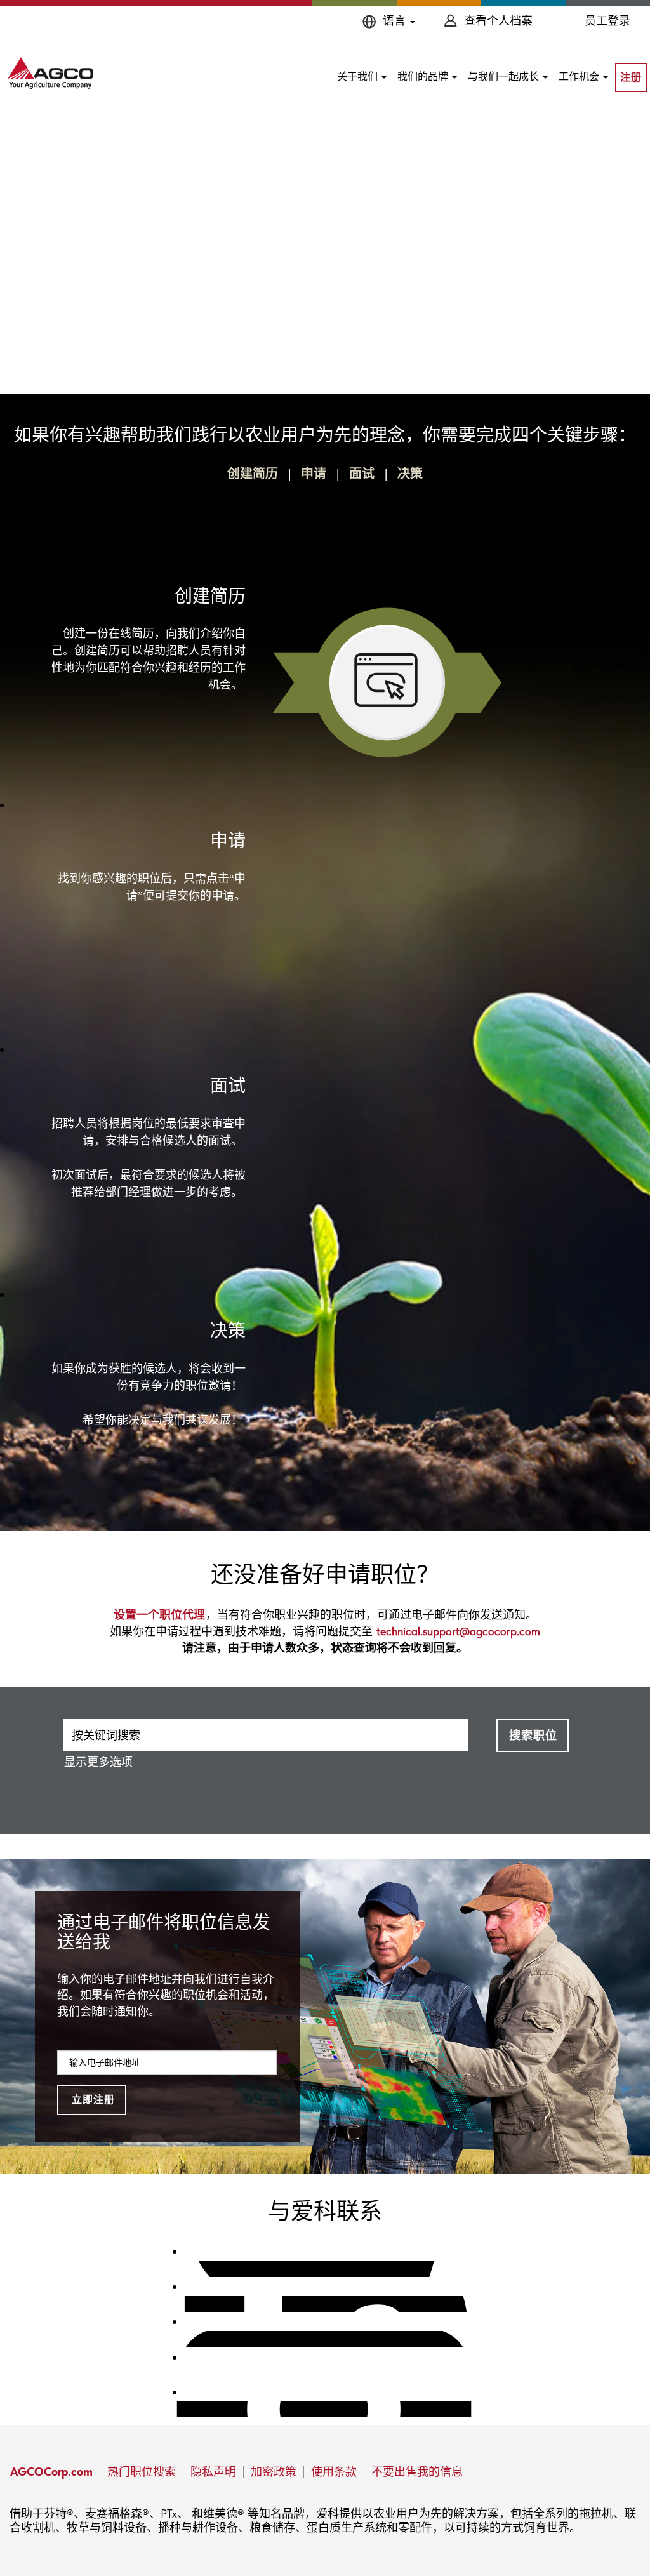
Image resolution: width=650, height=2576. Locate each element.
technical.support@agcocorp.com (458, 1631)
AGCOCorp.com (51, 2472)
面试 (362, 474)
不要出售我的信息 (417, 2472)
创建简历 (253, 474)
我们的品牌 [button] (424, 76)
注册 (631, 77)
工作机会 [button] (580, 76)
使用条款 (334, 2472)
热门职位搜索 (142, 2472)
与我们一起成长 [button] (505, 76)
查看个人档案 (498, 21)
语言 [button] (396, 21)
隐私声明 (213, 2472)
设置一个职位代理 (159, 1615)
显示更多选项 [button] (98, 1762)
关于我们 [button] (359, 76)
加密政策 (274, 2472)
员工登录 (607, 21)
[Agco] (50, 73)
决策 (410, 474)
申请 (314, 474)
